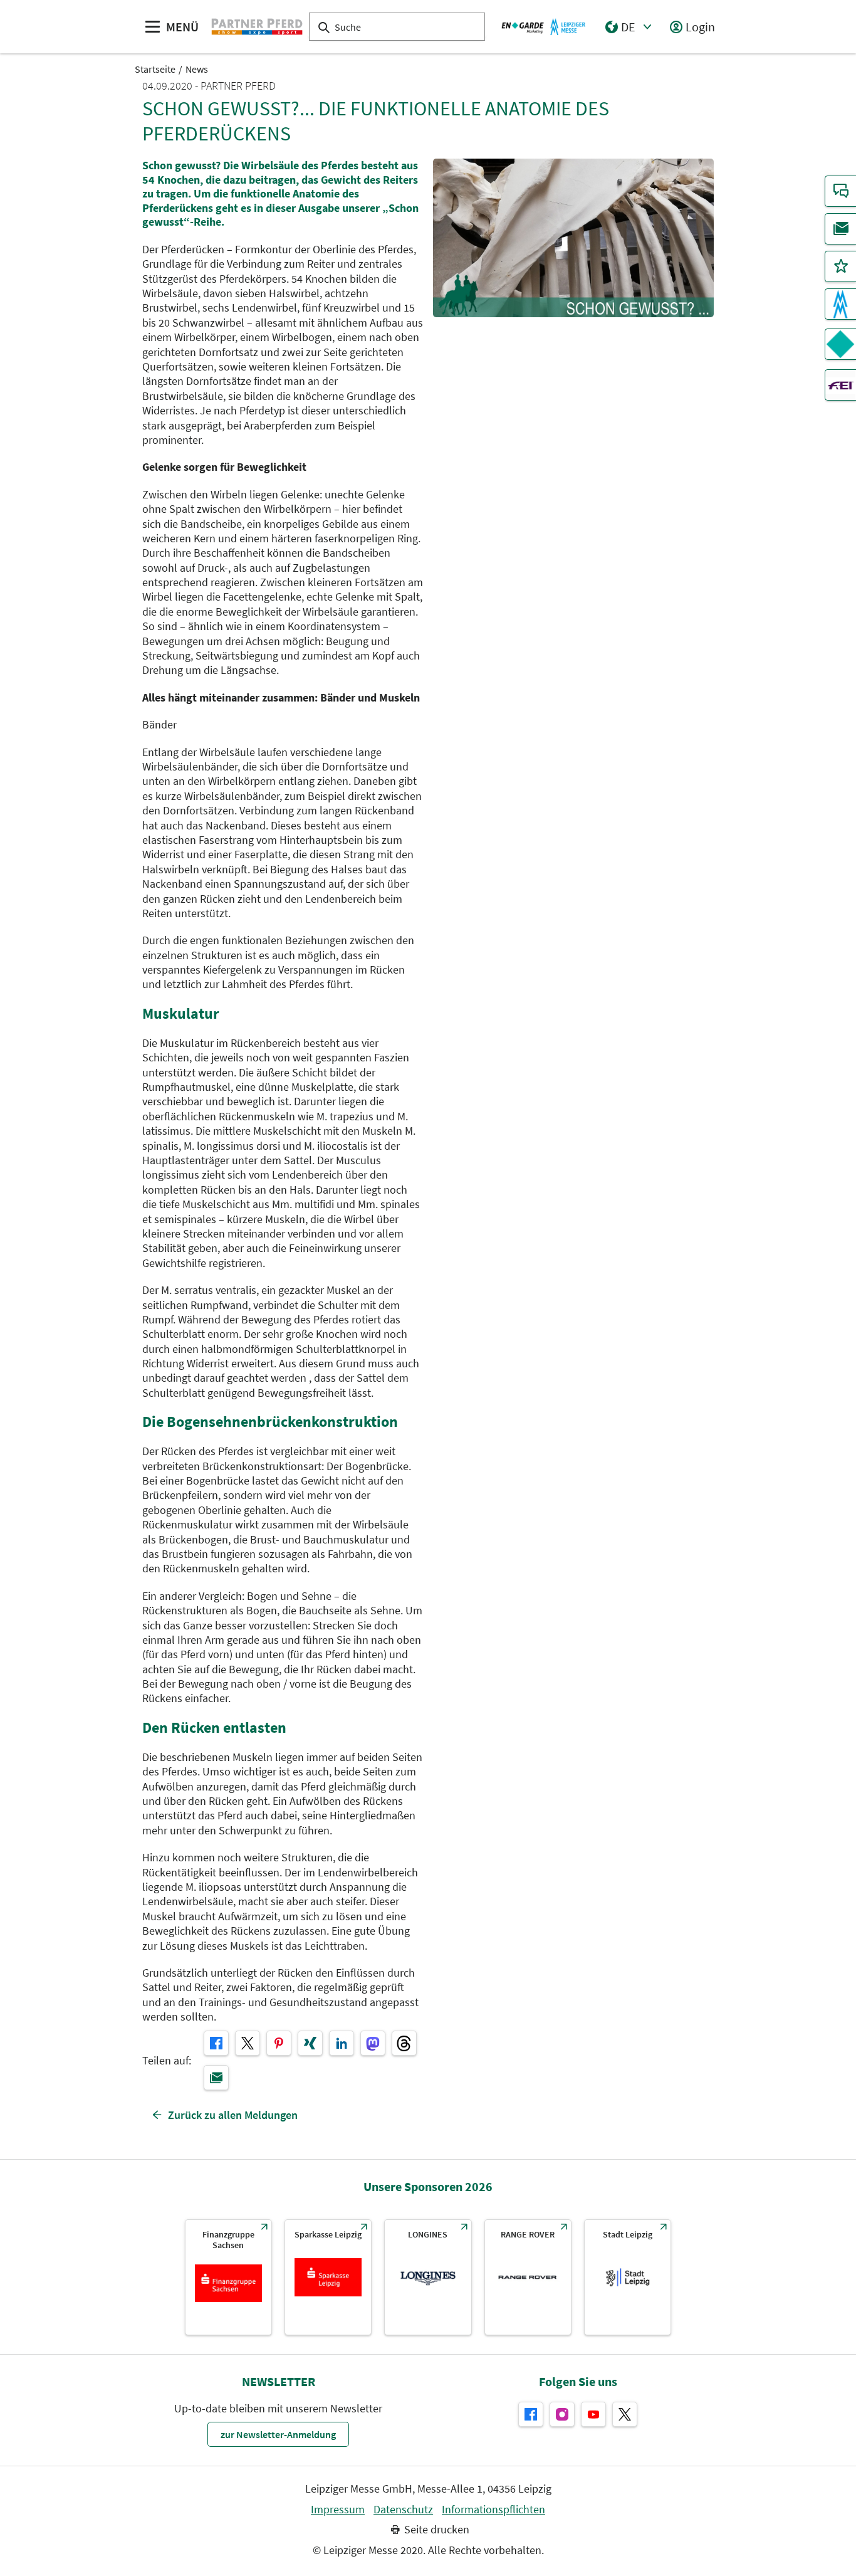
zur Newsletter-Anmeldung (278, 2434)
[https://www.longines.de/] (428, 2277)
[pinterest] (279, 2043)
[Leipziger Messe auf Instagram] (562, 2414)
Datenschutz (403, 2510)
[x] (248, 2043)
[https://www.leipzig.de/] (628, 2277)
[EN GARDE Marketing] (840, 344)
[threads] (404, 2043)
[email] (216, 2078)
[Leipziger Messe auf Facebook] (531, 2414)
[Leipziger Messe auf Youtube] (593, 2414)
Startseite (155, 69)
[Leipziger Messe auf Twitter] (625, 2414)
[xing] (310, 2043)
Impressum (338, 2510)
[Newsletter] (840, 229)
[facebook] (216, 2043)
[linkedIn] (342, 2043)
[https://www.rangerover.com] (528, 2277)
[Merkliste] (840, 266)
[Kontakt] (840, 191)
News (197, 69)
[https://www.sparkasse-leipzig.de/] (328, 2277)
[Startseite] (257, 26)
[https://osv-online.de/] (228, 2277)
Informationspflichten (493, 2510)
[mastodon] (373, 2043)
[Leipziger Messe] (544, 26)
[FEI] (840, 385)
